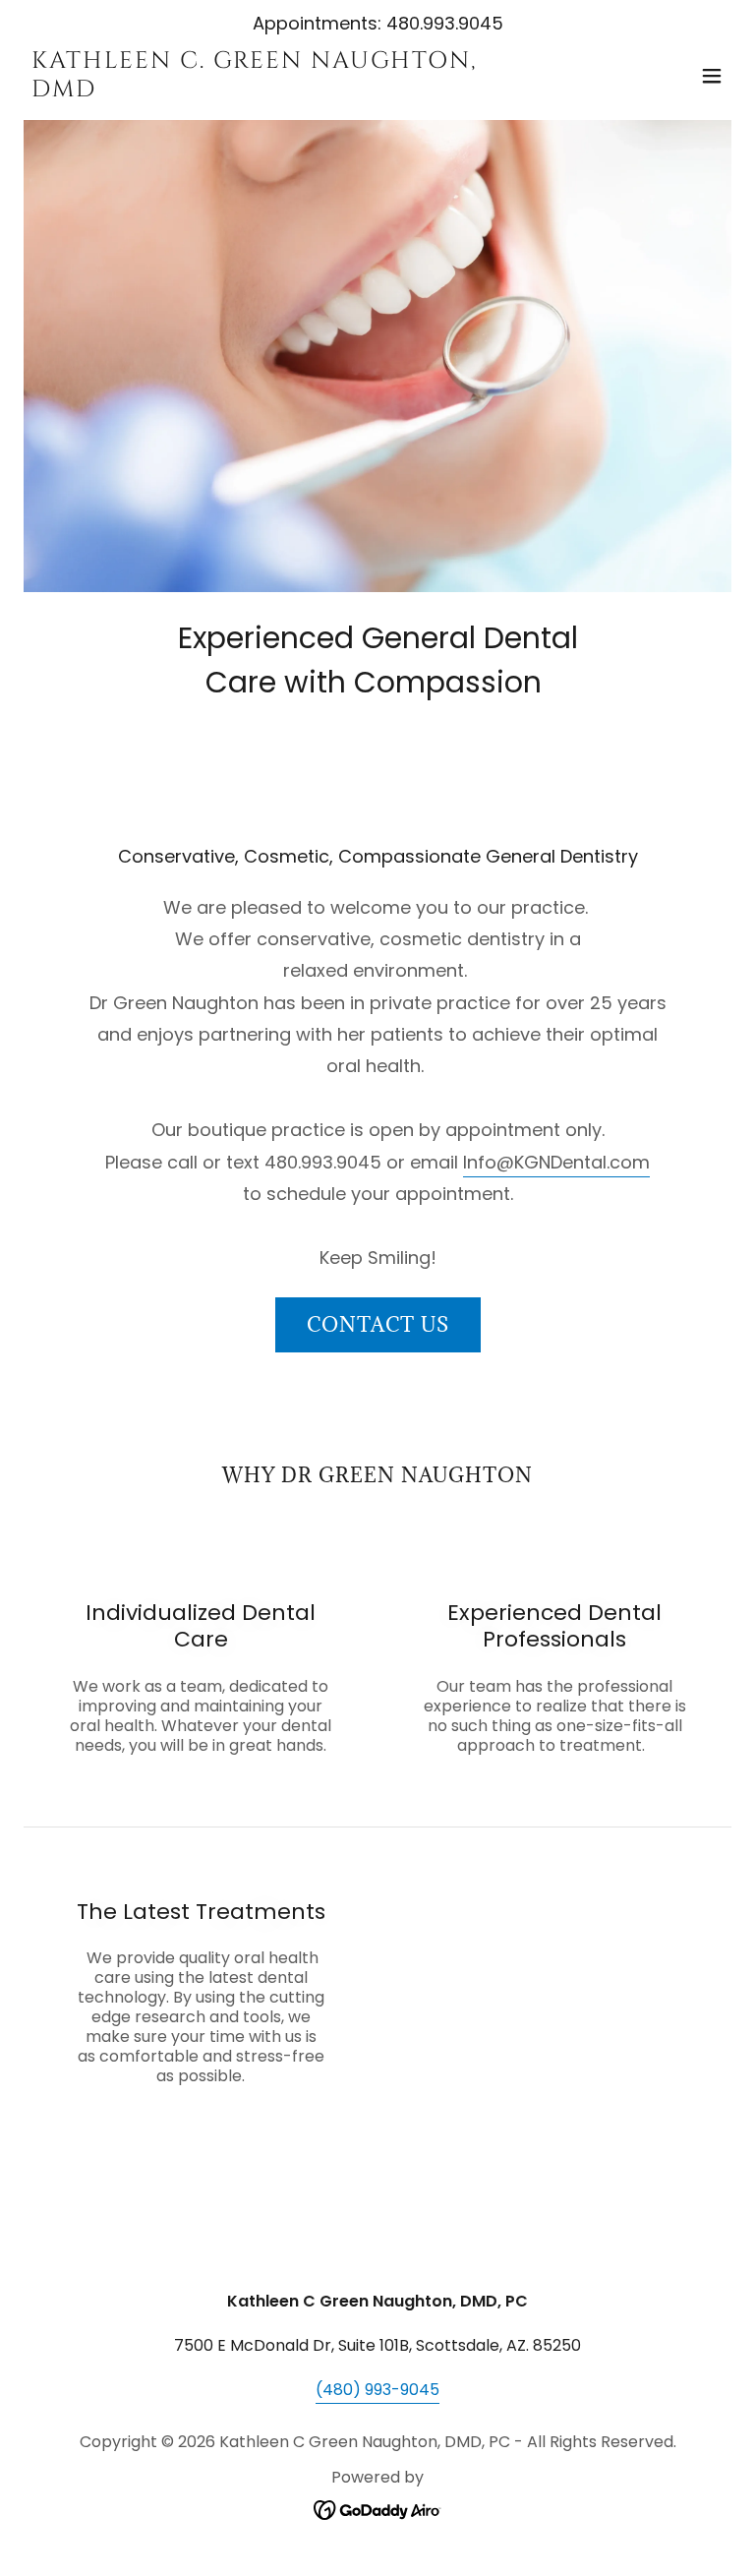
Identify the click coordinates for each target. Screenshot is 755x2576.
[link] (271, 91)
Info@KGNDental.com (556, 1162)
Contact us (378, 1325)
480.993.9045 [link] (445, 23)
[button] (712, 76)
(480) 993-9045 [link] (377, 2390)
